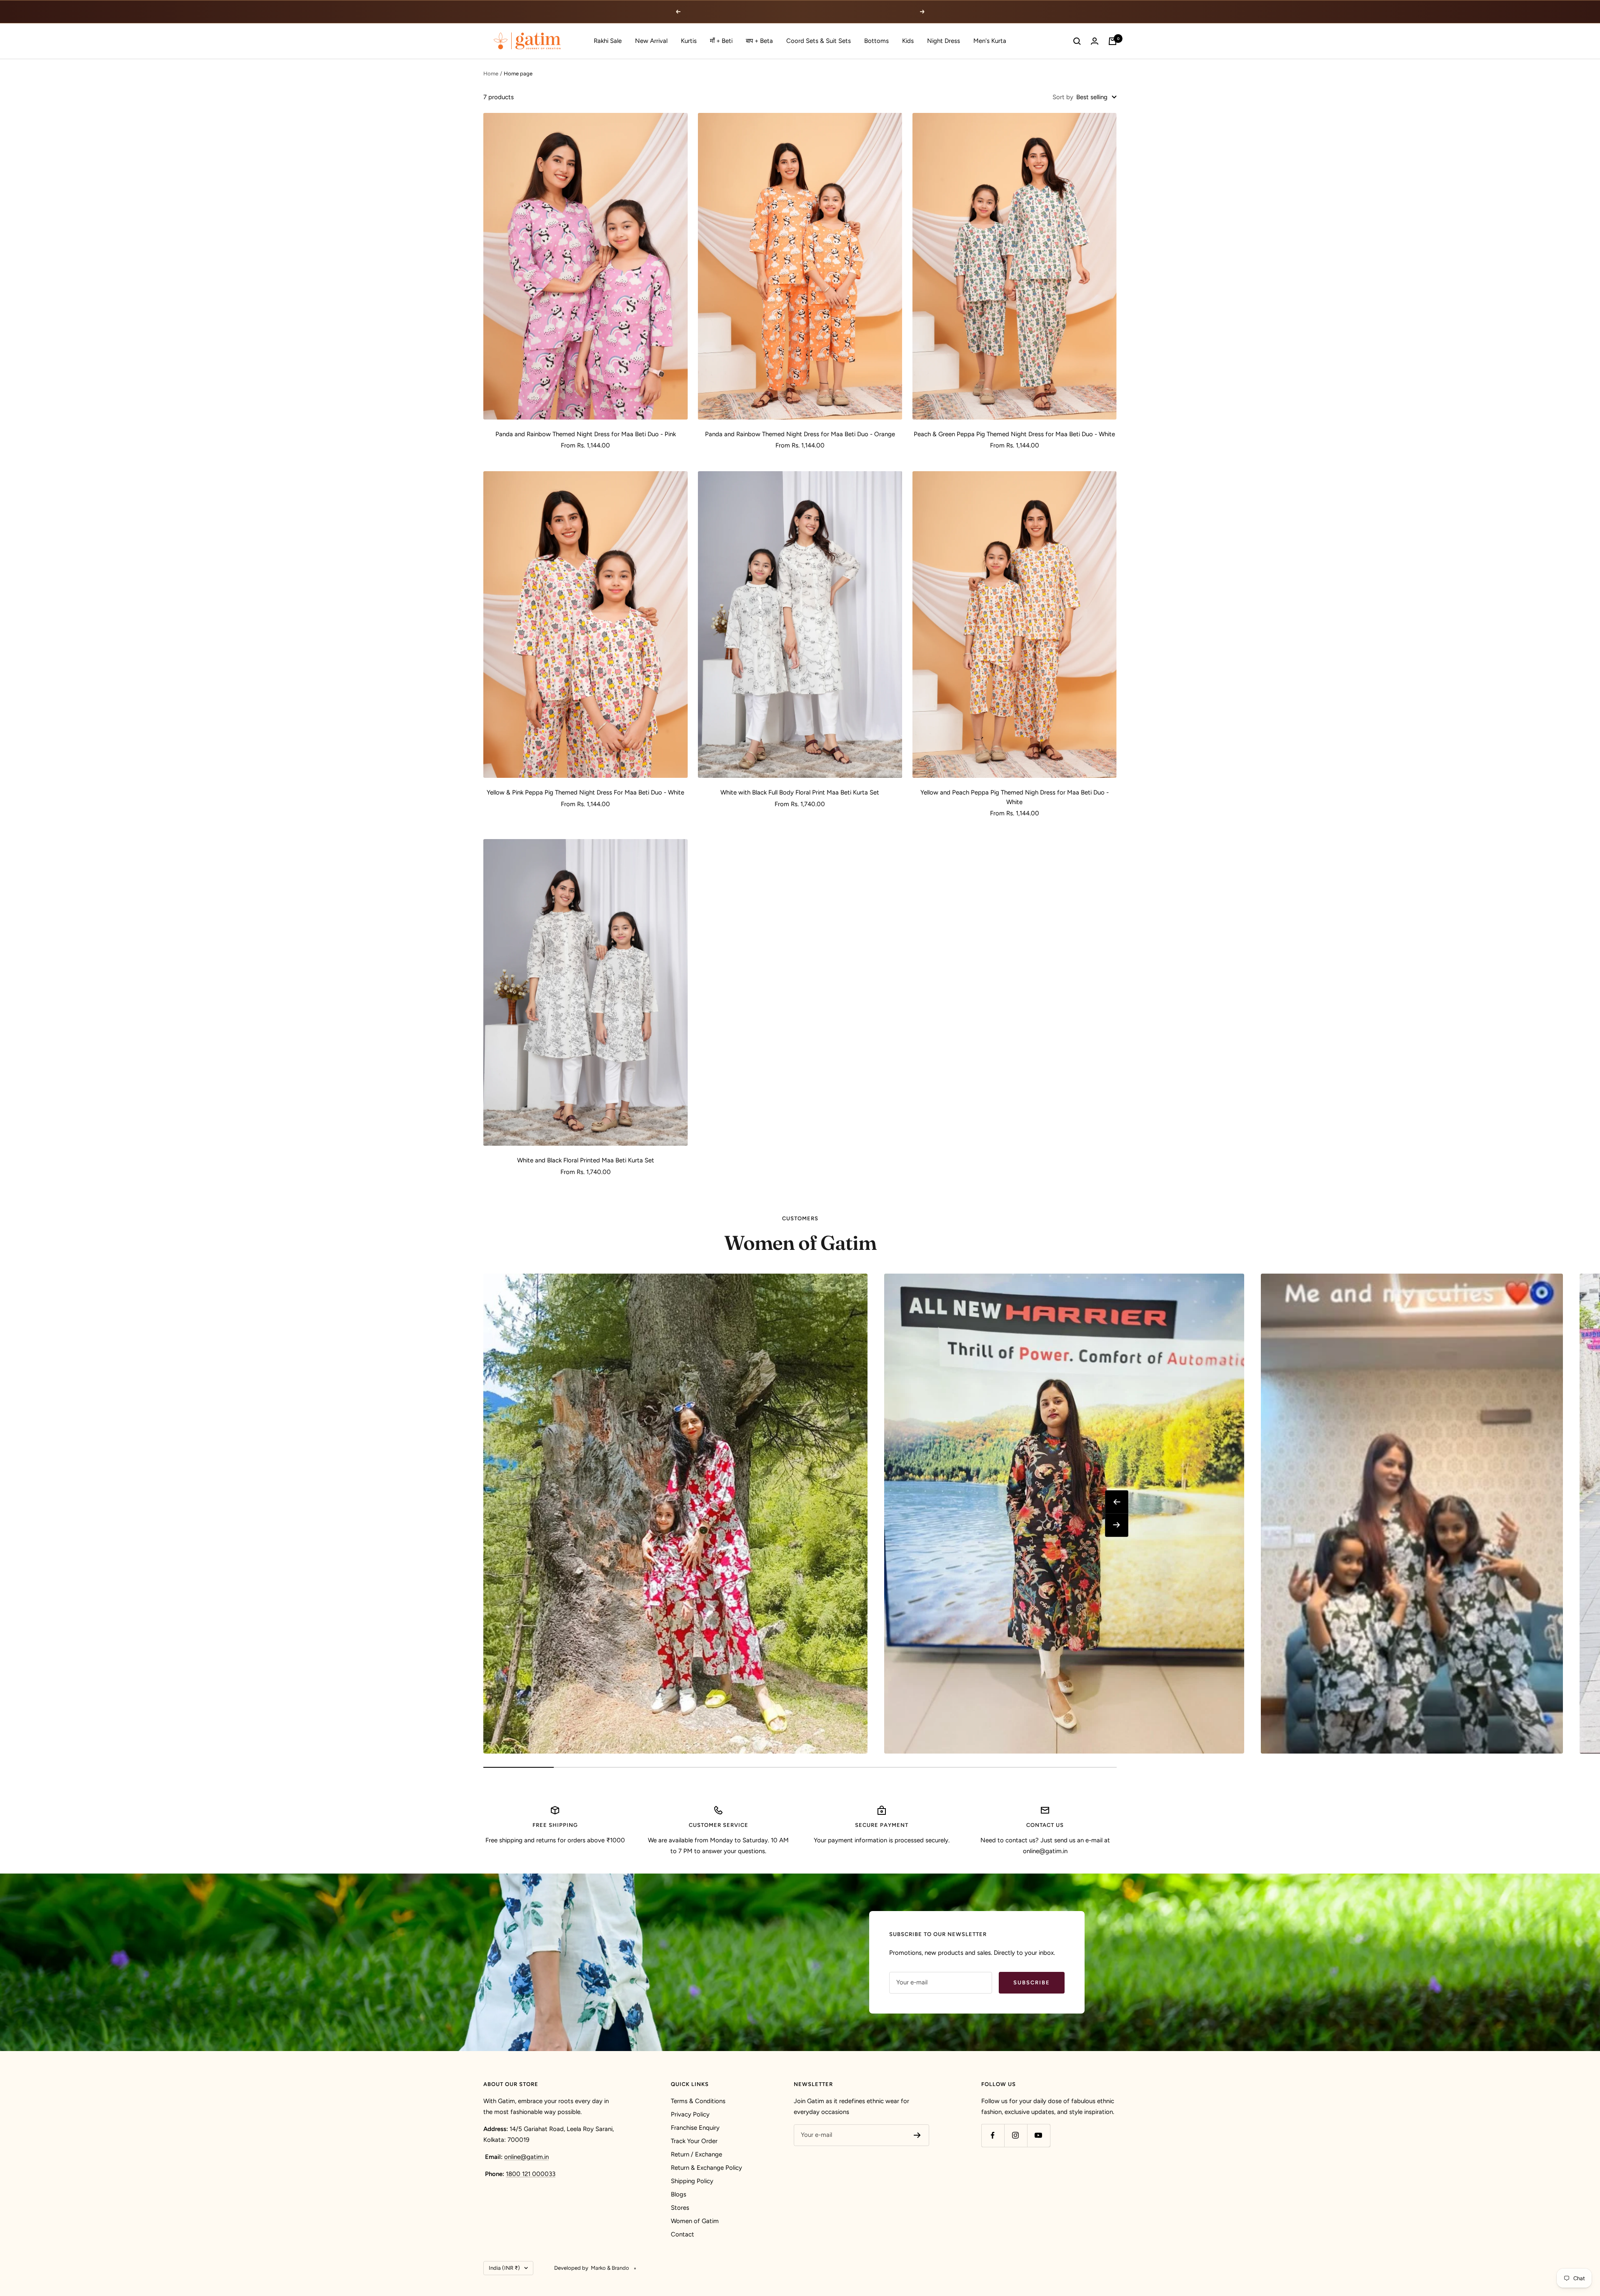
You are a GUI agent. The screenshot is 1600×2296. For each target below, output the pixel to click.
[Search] (1077, 41)
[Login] (1095, 41)
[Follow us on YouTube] (1039, 2135)
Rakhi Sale (608, 41)
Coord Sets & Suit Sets (819, 41)
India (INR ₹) (504, 2268)
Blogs (679, 2194)
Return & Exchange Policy (706, 2168)
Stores (680, 2208)
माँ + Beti (721, 41)
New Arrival (651, 41)
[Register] (917, 2135)
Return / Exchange (696, 2154)
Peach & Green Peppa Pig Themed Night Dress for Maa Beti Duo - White (1014, 434)
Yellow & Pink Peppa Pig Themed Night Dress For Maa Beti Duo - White (585, 792)
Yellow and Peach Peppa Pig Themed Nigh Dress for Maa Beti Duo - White (1015, 797)
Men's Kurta (990, 41)
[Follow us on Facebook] (993, 2135)
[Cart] (1112, 41)
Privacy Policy (690, 2114)
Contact (682, 2234)
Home (491, 74)
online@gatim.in (526, 2157)
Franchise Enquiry (695, 2128)
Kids (908, 41)
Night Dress (944, 41)
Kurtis (689, 41)
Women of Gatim (695, 2221)
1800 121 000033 (531, 2174)
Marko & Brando (610, 2268)
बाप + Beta (759, 41)
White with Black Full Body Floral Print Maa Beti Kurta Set (800, 792)
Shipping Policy (692, 2181)
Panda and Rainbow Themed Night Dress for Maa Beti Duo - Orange (800, 434)
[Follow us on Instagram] (1016, 2135)
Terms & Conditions (698, 2101)
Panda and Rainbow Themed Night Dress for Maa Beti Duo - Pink (586, 434)
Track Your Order (694, 2141)
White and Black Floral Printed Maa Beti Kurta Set (586, 1160)
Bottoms (876, 41)
